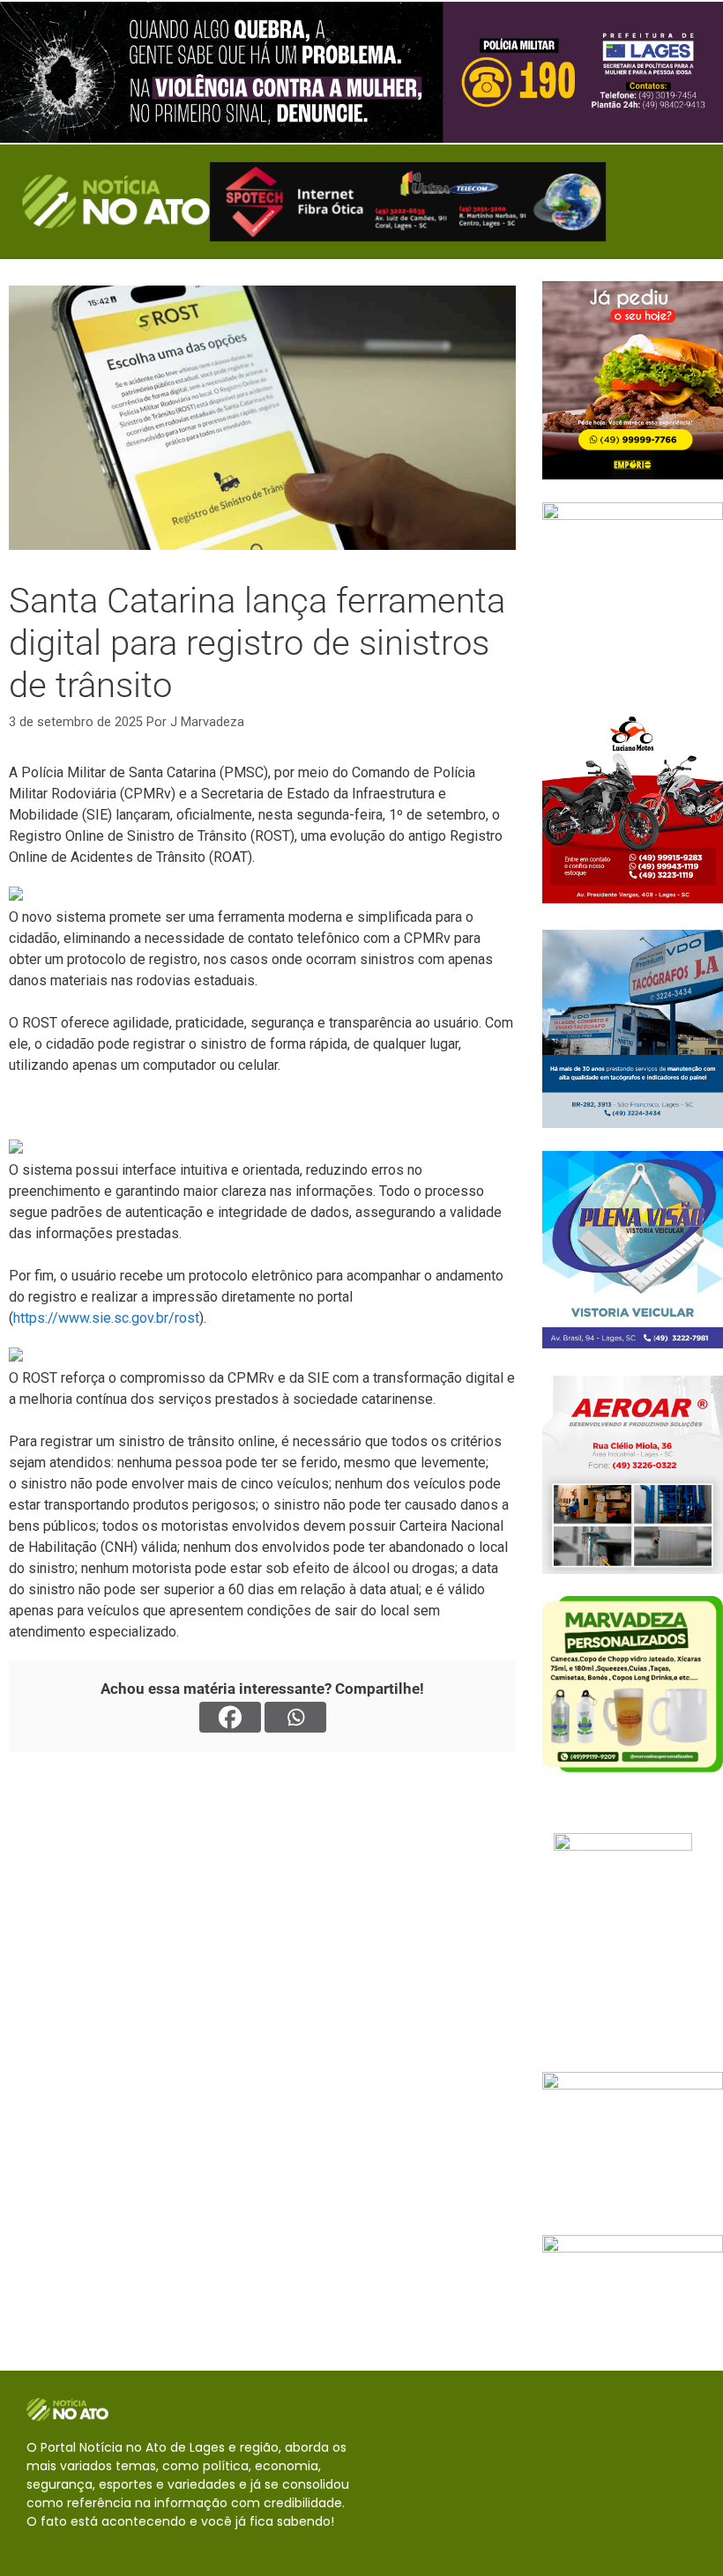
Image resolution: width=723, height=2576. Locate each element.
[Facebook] (230, 1717)
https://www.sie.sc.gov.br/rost (106, 1318)
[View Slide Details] (361, 72)
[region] (361, 72)
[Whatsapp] (295, 1717)
